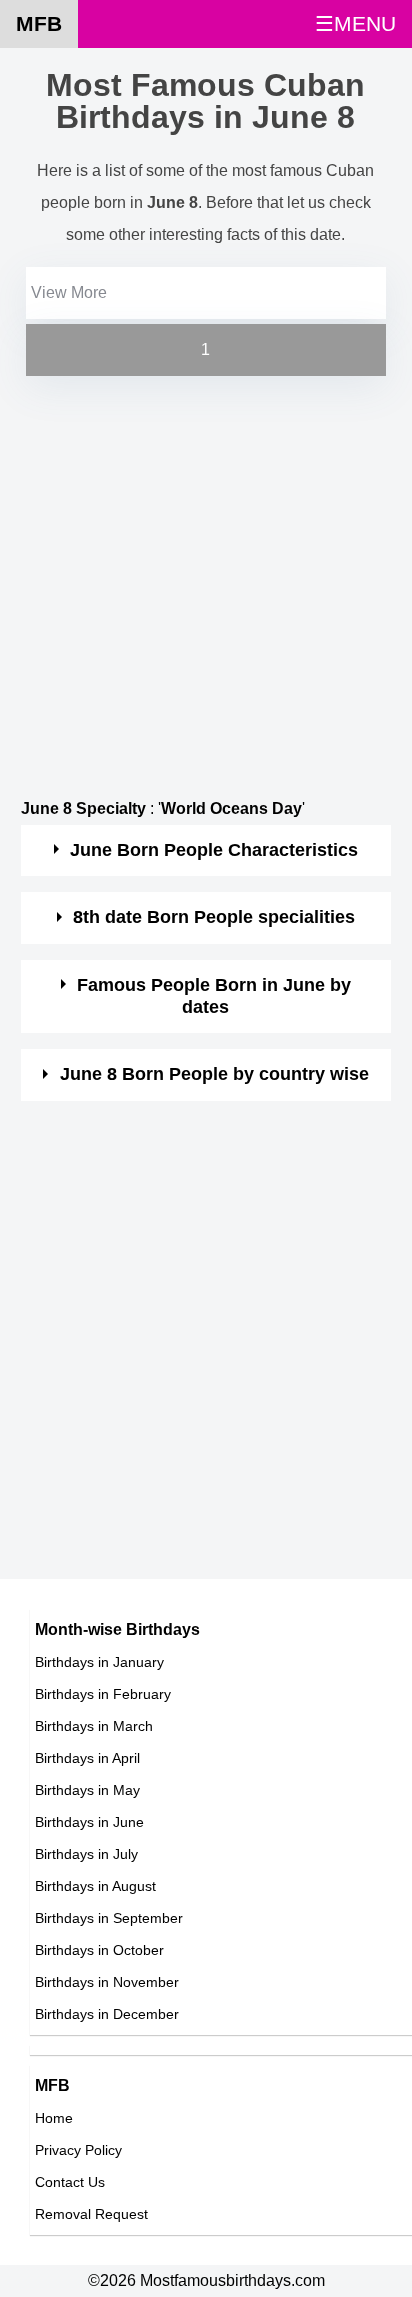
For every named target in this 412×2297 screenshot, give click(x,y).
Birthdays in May (87, 1790)
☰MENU (355, 23)
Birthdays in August (95, 1886)
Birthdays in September (109, 1918)
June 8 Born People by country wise (214, 1074)
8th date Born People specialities (214, 917)
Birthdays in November (107, 1982)
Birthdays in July (86, 1854)
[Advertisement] (206, 587)
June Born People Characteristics (214, 850)
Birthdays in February (103, 1694)
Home (54, 2118)
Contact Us (70, 2182)
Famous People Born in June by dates (214, 996)
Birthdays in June (89, 1822)
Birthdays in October (99, 1950)
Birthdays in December (107, 2014)
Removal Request (91, 2214)
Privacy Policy (78, 2150)
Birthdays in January (99, 1662)
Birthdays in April (87, 1758)
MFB (39, 23)
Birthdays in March (94, 1726)
